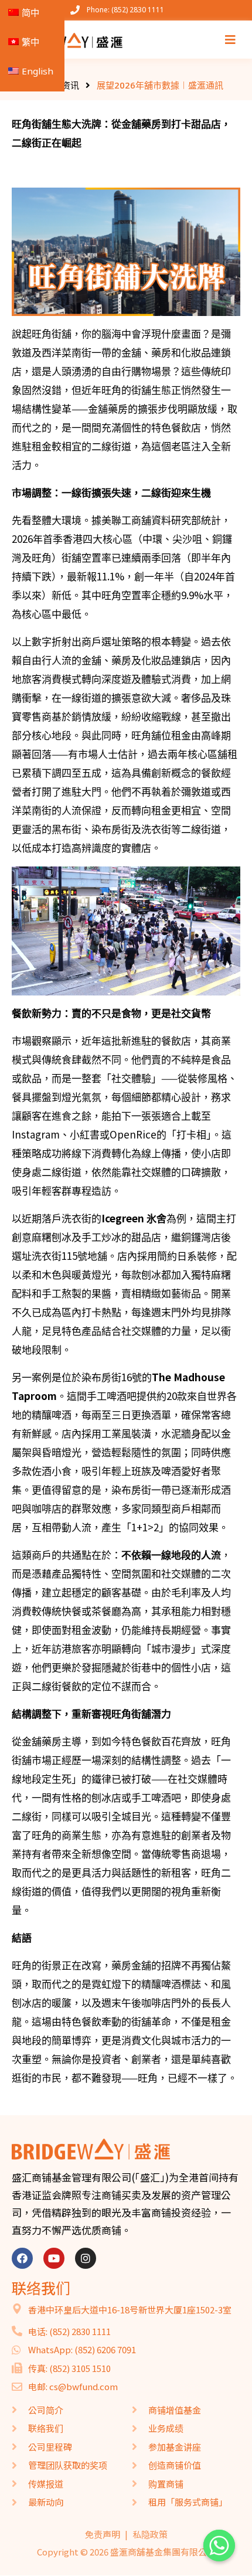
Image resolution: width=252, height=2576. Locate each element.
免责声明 (103, 2534)
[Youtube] (54, 2258)
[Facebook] (22, 2258)
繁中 (30, 42)
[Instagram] (86, 2258)
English (38, 71)
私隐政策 (150, 2534)
